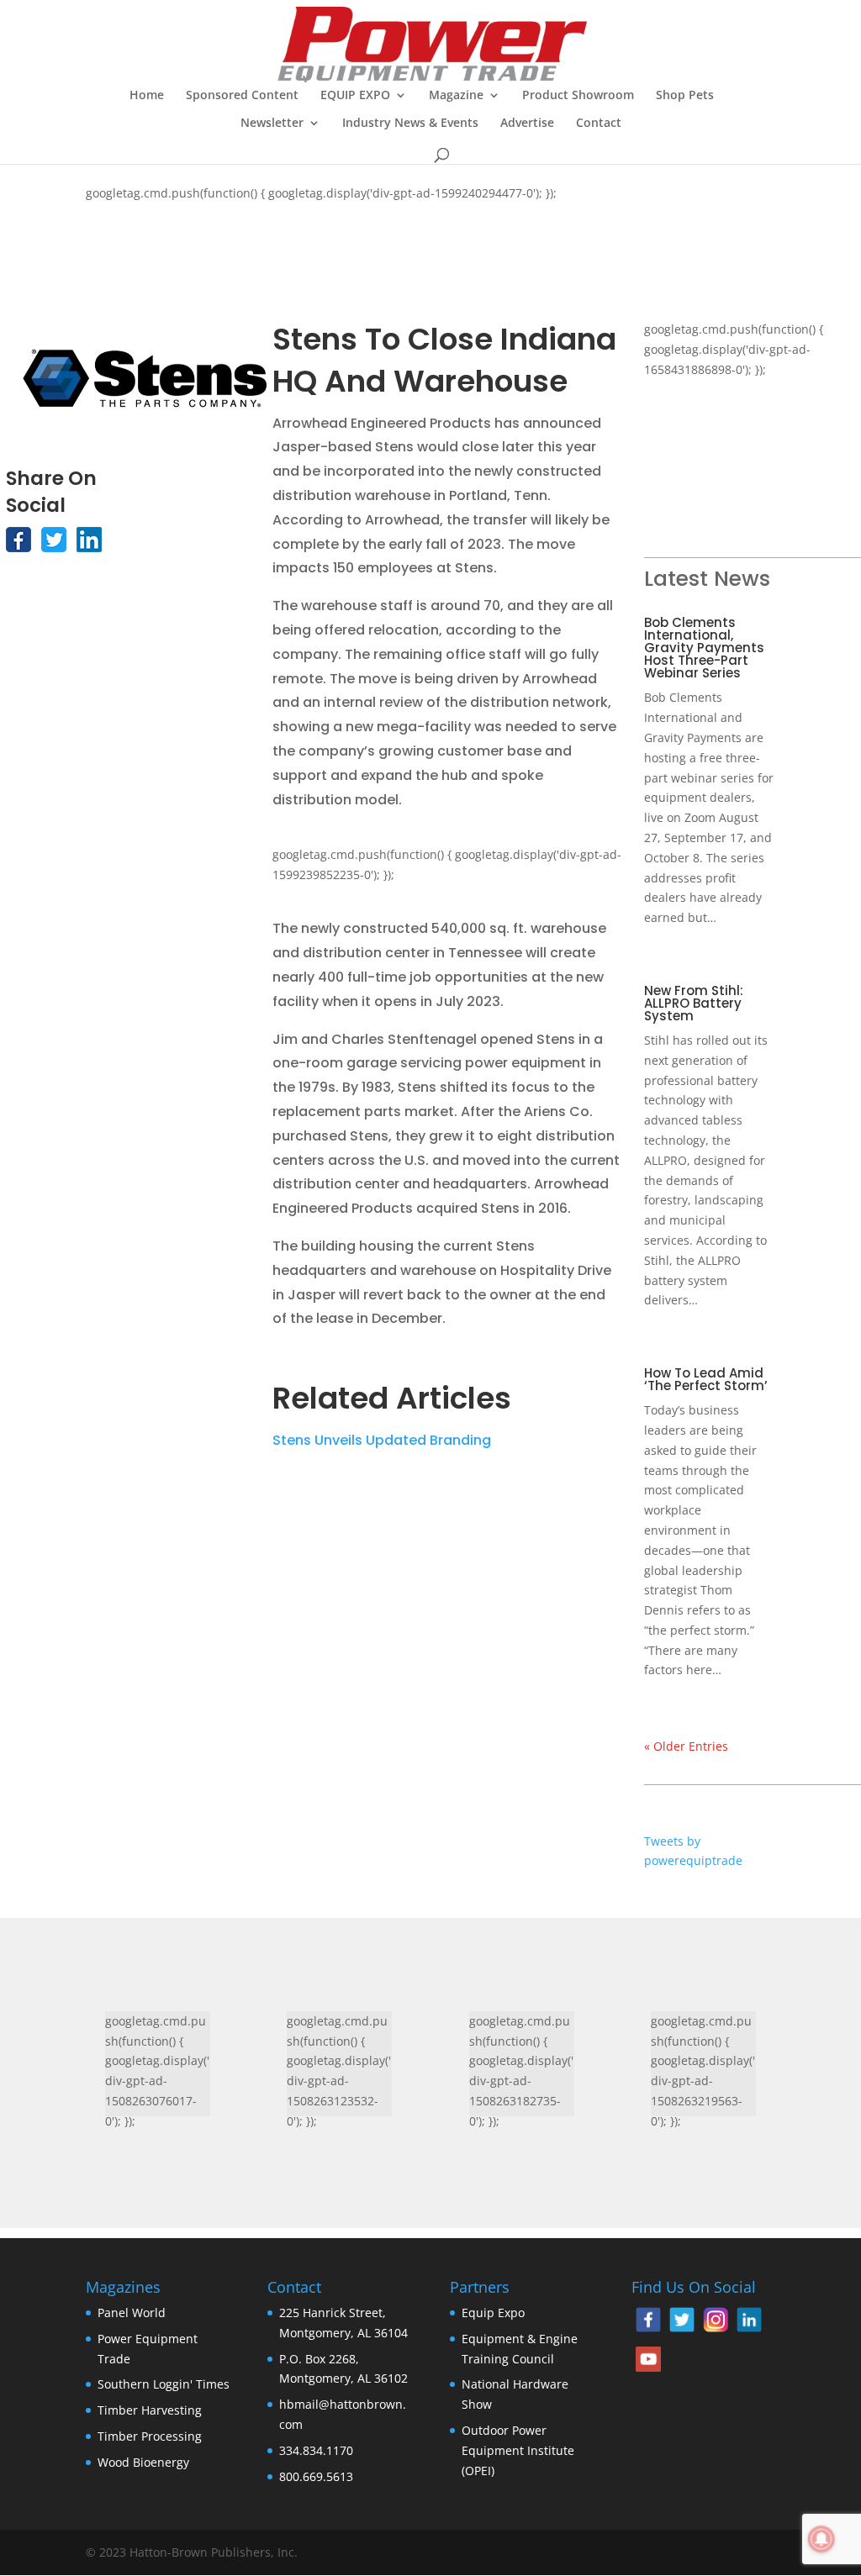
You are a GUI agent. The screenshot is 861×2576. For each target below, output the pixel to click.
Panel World (132, 2313)
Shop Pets (685, 96)
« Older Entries (686, 1746)
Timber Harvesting (150, 2410)
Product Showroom (578, 96)
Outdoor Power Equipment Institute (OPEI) (518, 2450)
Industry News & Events (410, 124)
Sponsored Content (242, 96)
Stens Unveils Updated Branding (382, 1440)
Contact (599, 124)
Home (147, 96)
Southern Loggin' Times (164, 2384)
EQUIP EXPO (355, 96)
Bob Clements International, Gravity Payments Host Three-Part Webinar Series (704, 648)
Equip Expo (493, 2313)
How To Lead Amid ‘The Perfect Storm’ (706, 1379)
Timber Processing (150, 2436)
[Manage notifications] (821, 2539)
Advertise (527, 124)
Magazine (456, 96)
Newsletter (272, 124)
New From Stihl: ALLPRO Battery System (694, 1003)
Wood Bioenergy (143, 2462)
